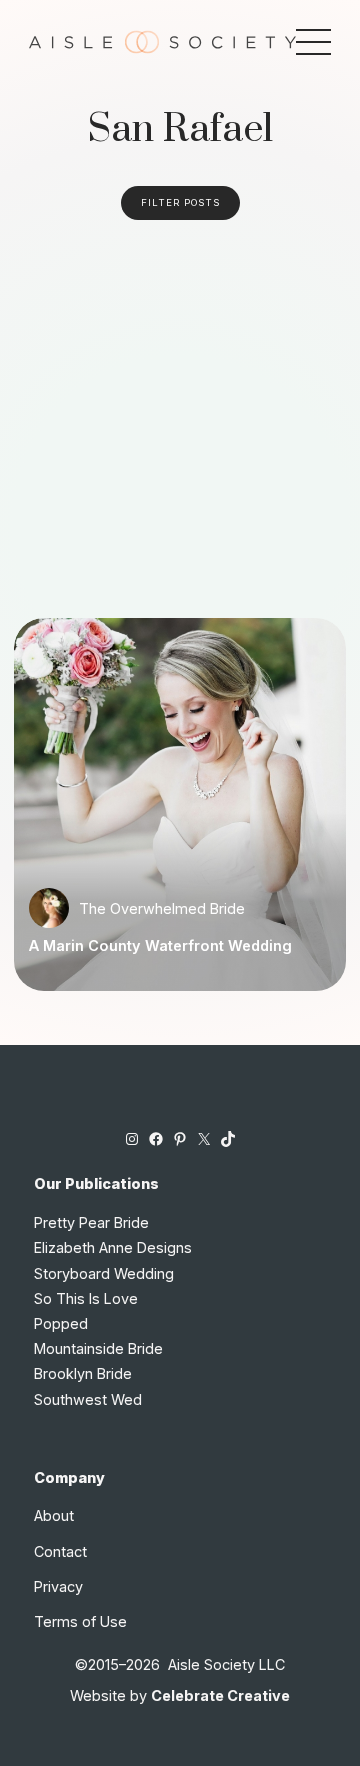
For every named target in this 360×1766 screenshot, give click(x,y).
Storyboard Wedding (104, 1273)
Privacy (58, 1586)
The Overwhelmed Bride (162, 908)
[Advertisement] (180, 410)
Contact (60, 1551)
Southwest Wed (88, 1399)
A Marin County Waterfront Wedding (160, 946)
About (54, 1515)
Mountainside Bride (98, 1348)
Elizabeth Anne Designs (113, 1247)
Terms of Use (80, 1621)
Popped (61, 1323)
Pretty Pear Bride (91, 1222)
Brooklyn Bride (83, 1373)
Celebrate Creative (220, 1695)
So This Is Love (86, 1298)
